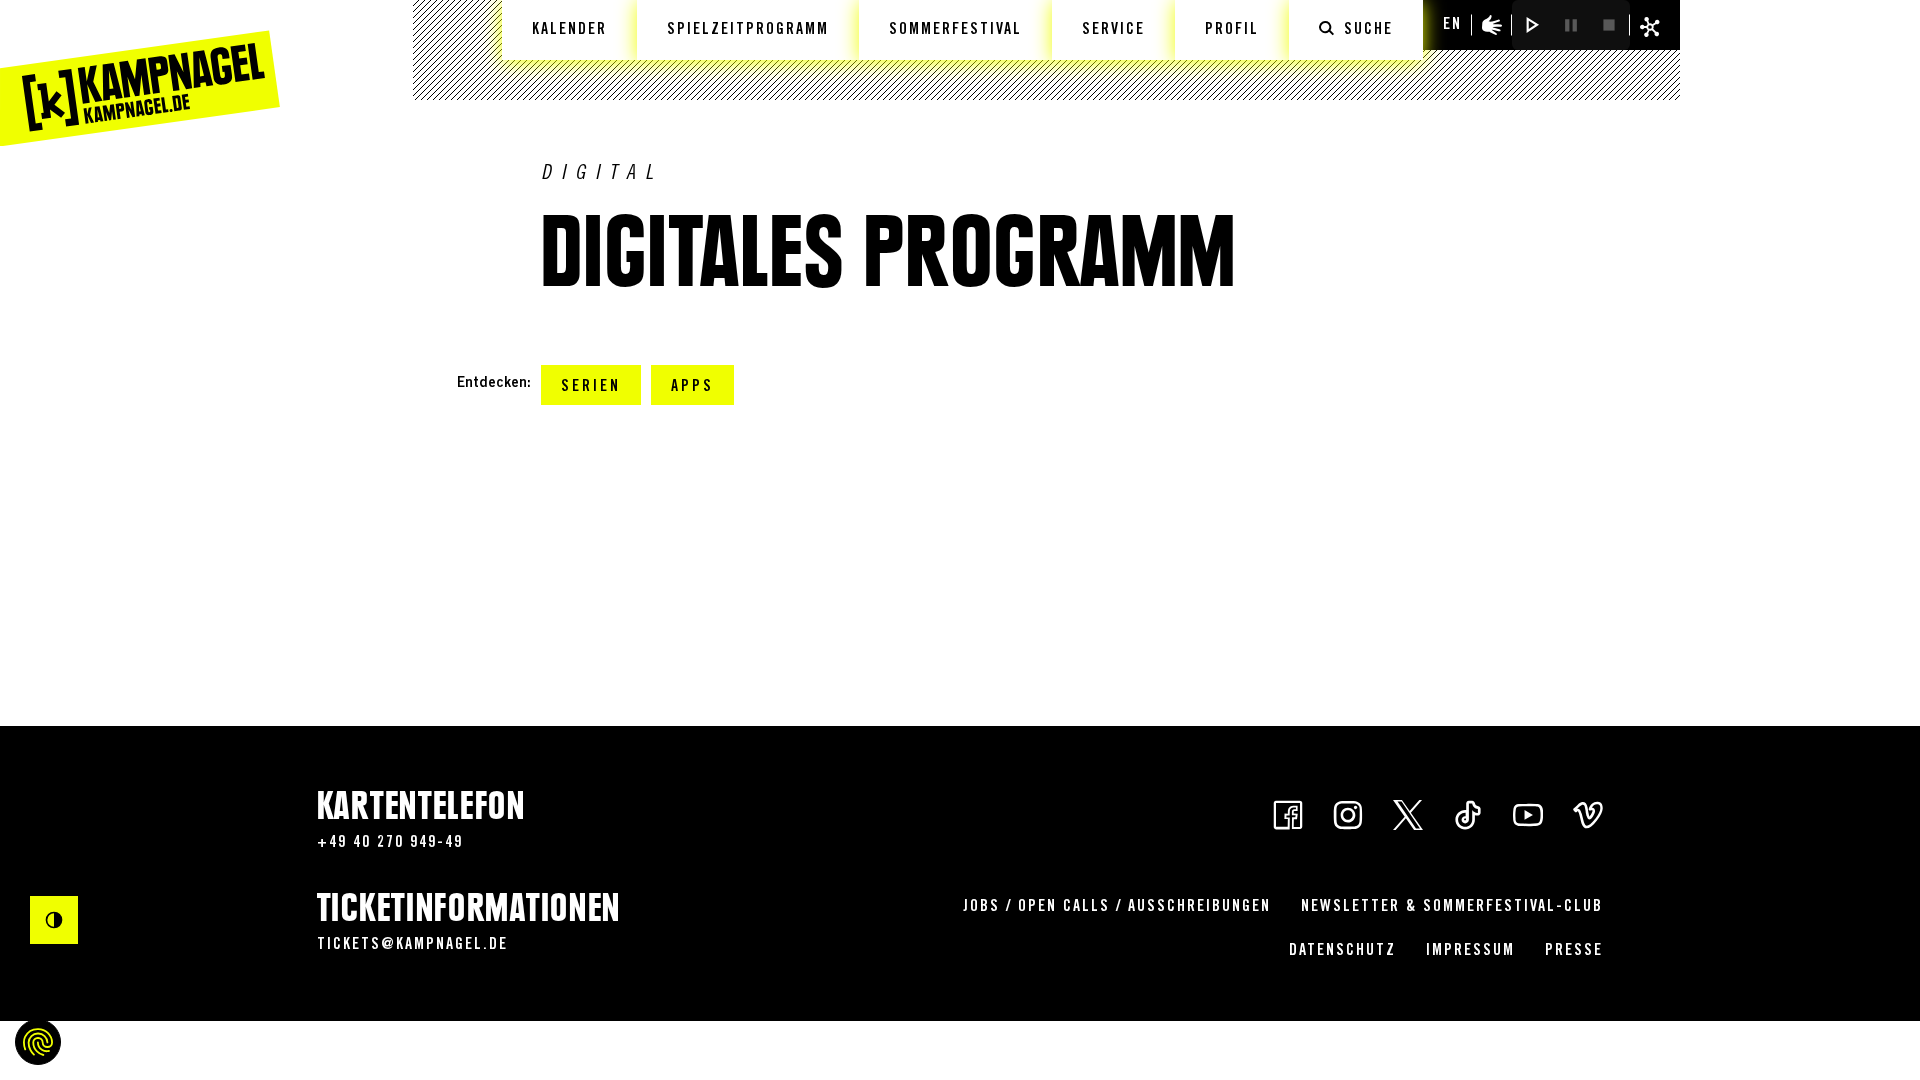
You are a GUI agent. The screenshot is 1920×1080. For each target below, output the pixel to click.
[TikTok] (1468, 814)
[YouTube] (1528, 814)
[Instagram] (1348, 814)
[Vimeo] (1588, 814)
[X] (1408, 814)
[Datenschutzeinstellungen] (38, 1042)
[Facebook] (1288, 814)
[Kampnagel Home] (140, 73)
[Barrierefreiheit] (1492, 25)
